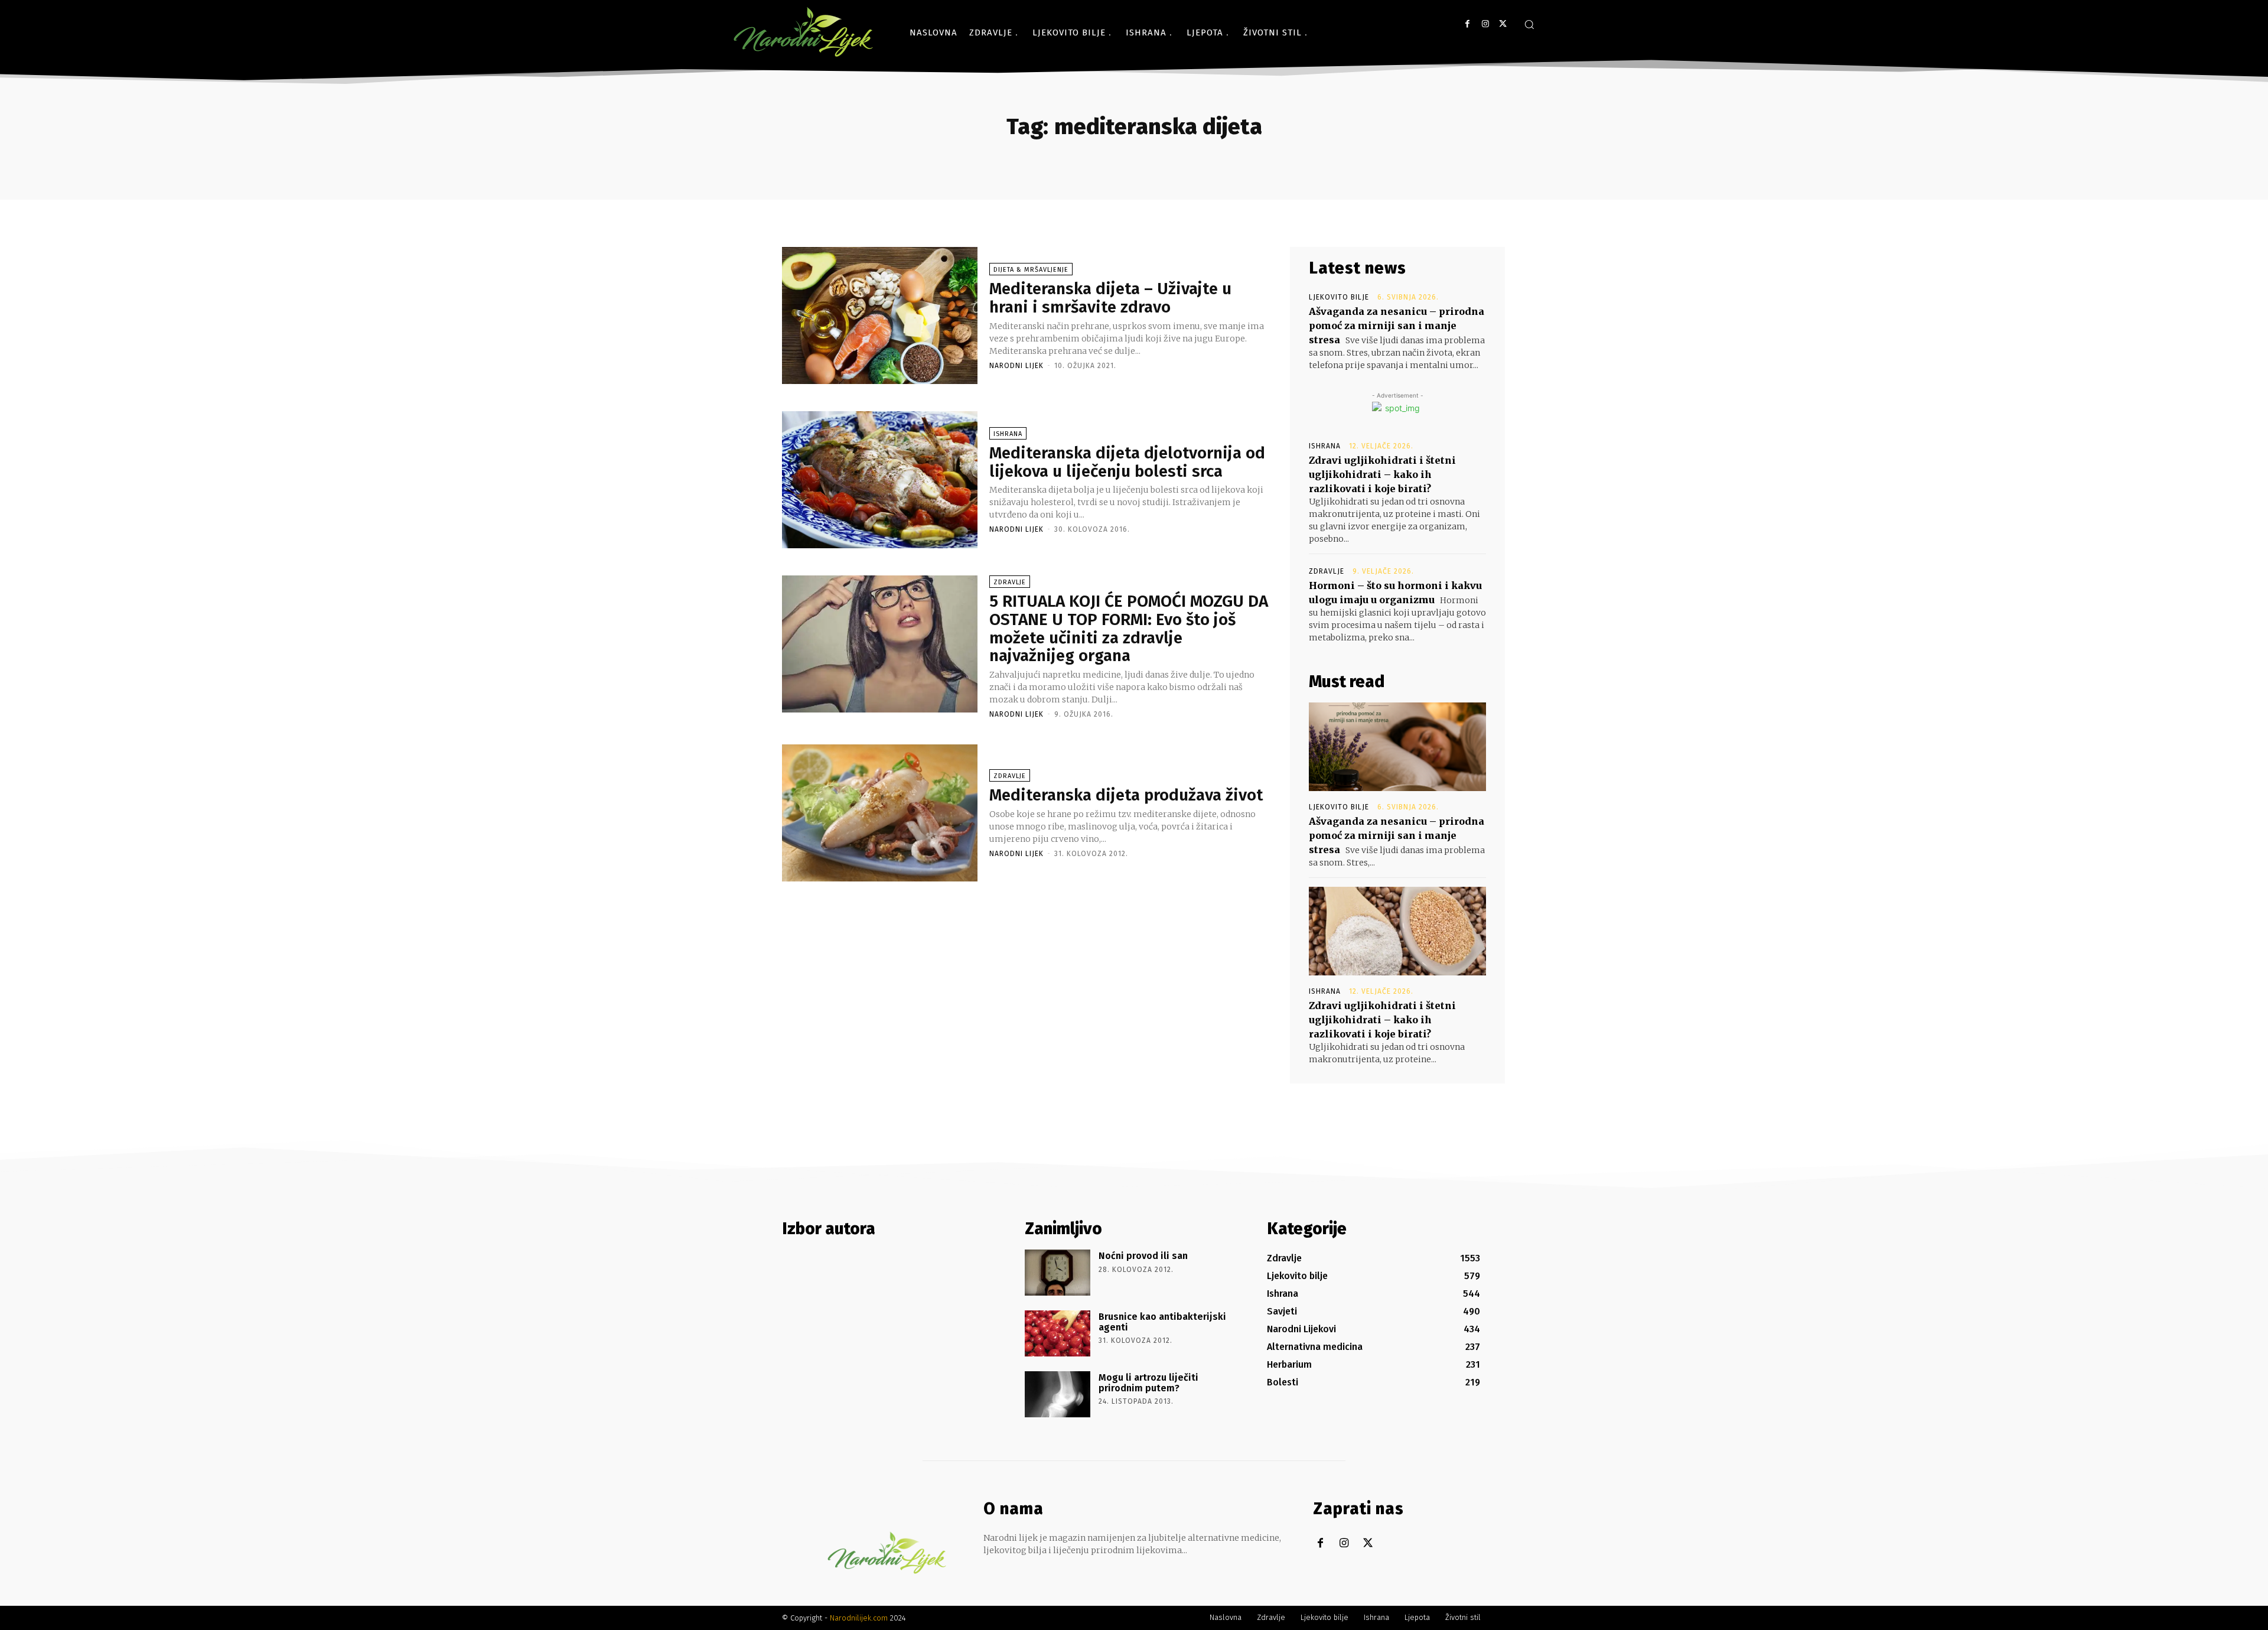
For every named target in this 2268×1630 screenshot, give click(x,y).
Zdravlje (1010, 582)
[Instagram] (1485, 24)
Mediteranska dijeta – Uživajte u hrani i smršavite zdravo (1110, 298)
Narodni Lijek (1016, 366)
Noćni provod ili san (1143, 1256)
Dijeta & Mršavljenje (1031, 270)
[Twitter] (1503, 24)
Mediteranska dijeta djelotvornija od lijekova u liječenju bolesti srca (1127, 462)
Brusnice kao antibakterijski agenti (1162, 1322)
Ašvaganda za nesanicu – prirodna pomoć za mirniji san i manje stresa (1397, 326)
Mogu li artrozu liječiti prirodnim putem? (1148, 1383)
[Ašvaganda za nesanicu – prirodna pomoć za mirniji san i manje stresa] (1397, 747)
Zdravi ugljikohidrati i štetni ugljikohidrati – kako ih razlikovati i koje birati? (1382, 474)
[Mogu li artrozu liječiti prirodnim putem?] (1058, 1394)
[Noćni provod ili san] (1058, 1273)
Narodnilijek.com (859, 1618)
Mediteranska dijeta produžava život (1126, 795)
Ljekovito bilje (1339, 297)
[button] (1529, 24)
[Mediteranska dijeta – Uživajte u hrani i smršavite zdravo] (880, 315)
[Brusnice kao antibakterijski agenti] (1058, 1333)
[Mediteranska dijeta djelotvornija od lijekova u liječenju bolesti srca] (880, 480)
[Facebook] (1467, 24)
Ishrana (1008, 434)
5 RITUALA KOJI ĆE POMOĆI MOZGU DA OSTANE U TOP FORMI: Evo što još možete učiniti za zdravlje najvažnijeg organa (1129, 628)
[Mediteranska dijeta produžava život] (880, 813)
